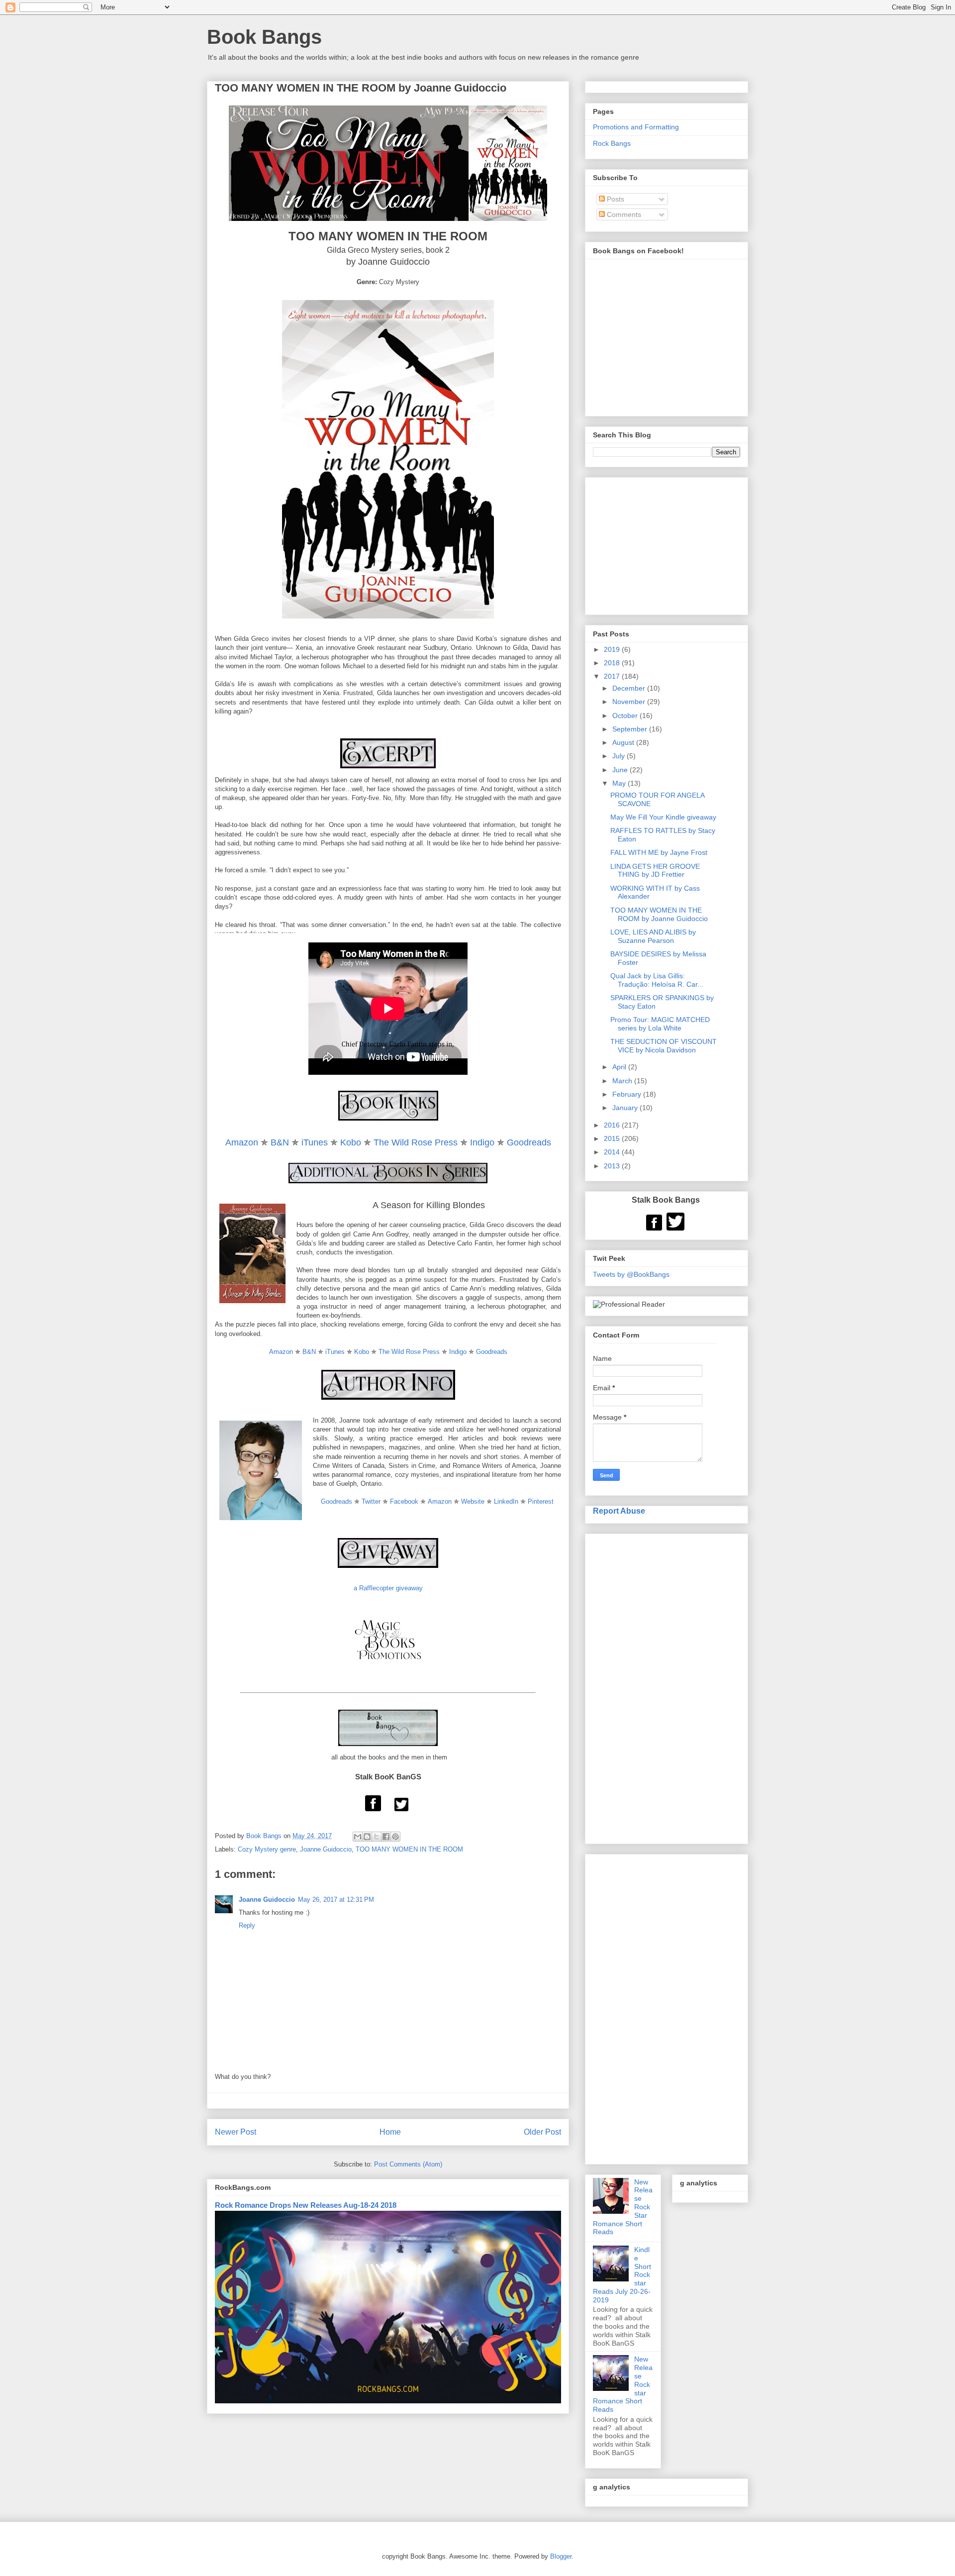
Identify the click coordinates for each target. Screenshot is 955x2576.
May (620, 783)
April (620, 1067)
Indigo (482, 1142)
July (620, 756)
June (621, 770)
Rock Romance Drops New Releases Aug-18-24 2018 (306, 2205)
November (630, 702)
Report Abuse (619, 1511)
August (624, 742)
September (631, 729)
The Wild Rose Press (416, 1142)
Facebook (404, 1501)
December (630, 688)
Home (390, 2132)
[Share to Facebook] (386, 1837)
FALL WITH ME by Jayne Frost (659, 852)
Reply (247, 1925)
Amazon (242, 1142)
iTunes (315, 1142)
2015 (613, 1138)
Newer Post (236, 2132)
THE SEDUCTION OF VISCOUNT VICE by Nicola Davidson (664, 1046)
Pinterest (541, 1501)
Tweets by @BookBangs (631, 1274)
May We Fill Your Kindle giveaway (663, 817)
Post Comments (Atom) (408, 2164)
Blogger (561, 2556)
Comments (623, 214)
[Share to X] (377, 1837)
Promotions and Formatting (636, 127)
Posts (615, 199)
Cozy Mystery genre (267, 1849)
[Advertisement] (667, 1687)
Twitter (371, 1501)
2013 (613, 1166)
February (628, 1094)
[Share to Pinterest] (395, 1837)
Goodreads (529, 1142)
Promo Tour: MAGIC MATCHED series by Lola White (660, 1024)
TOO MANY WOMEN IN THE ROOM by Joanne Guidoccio (659, 914)
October (626, 716)
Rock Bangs (612, 143)
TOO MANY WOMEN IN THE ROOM (409, 1849)
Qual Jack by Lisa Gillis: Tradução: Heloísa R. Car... (657, 980)
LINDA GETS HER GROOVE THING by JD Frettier (655, 871)
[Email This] (358, 1837)
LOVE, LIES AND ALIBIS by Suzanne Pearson (653, 936)
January (626, 1108)
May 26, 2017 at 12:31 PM (336, 1900)
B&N (280, 1142)
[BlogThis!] (367, 1837)
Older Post (542, 2132)
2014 (613, 1152)
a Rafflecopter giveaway (388, 1588)
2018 (613, 663)
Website (473, 1501)
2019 (613, 649)
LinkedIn (507, 1501)
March (623, 1081)
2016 (613, 1125)
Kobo (351, 1142)
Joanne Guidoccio (326, 1849)
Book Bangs (264, 37)
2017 (613, 676)
